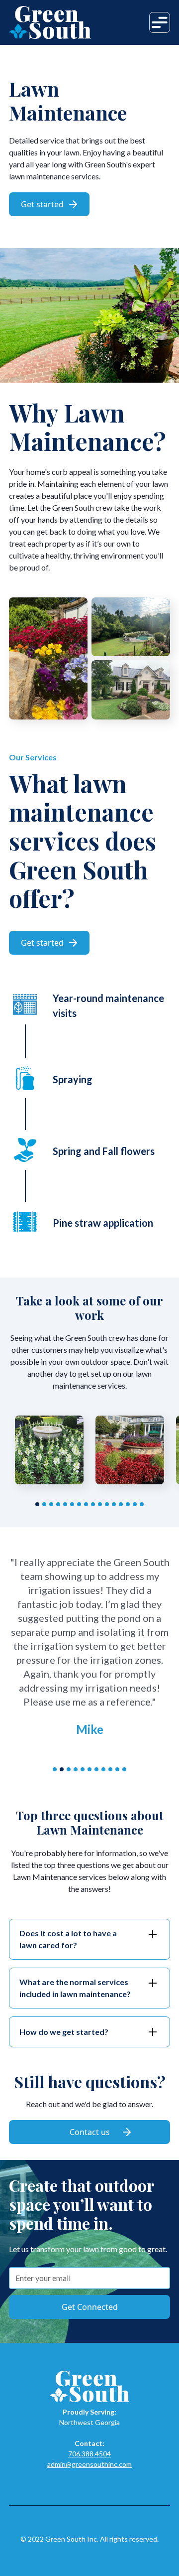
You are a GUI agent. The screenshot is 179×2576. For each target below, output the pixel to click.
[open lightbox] (49, 1450)
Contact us (90, 2132)
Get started (49, 204)
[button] (160, 22)
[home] (50, 22)
